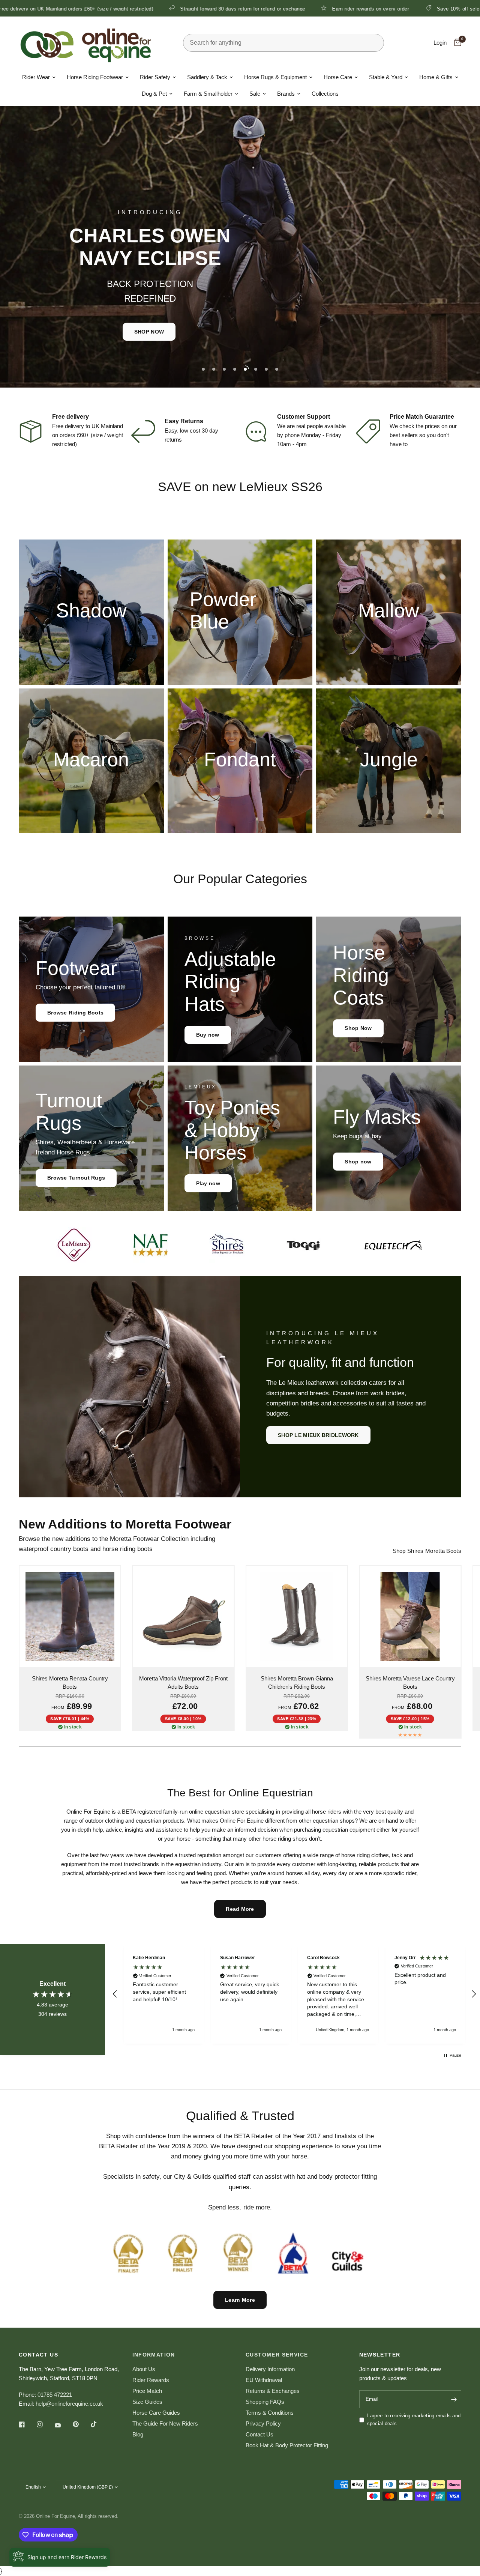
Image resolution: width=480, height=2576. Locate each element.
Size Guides (147, 2402)
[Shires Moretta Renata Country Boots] (70, 1616)
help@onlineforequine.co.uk (69, 2404)
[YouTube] (63, 2425)
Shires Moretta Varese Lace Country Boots (410, 1683)
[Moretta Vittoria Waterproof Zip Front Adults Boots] (184, 1616)
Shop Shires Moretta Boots (427, 1551)
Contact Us (259, 2434)
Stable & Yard (386, 77)
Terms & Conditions (270, 2413)
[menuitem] (39, 77)
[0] (456, 43)
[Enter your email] (454, 2399)
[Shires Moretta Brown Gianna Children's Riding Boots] (297, 1616)
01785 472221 (55, 2395)
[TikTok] (99, 2424)
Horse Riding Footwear (95, 77)
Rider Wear (36, 77)
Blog (138, 2434)
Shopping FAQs (265, 2402)
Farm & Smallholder (208, 94)
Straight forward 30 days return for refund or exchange (122, 9)
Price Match (147, 2391)
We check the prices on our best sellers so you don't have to (423, 435)
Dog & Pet (154, 94)
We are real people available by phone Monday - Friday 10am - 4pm (311, 435)
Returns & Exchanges (273, 2391)
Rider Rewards (151, 2380)
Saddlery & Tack (207, 77)
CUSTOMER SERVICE (277, 2355)
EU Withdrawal (264, 2380)
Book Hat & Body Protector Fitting (287, 2445)
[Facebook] (27, 2424)
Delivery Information (270, 2369)
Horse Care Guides (156, 2413)
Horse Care (338, 77)
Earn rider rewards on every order (250, 9)
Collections (325, 94)
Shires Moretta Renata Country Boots (70, 1683)
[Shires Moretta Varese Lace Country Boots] (410, 1616)
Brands (286, 94)
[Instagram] (45, 2424)
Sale (255, 94)
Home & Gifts (436, 77)
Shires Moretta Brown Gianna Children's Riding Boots (297, 1683)
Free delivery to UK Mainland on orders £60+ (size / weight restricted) (88, 435)
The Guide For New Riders (165, 2423)
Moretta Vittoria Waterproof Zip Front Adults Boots (183, 1683)
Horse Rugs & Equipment (275, 77)
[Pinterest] (81, 2424)
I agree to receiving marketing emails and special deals (414, 2420)
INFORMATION (154, 2355)
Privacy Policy (263, 2423)
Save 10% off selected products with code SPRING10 (378, 9)
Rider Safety (155, 77)
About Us (144, 2369)
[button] (246, 328)
